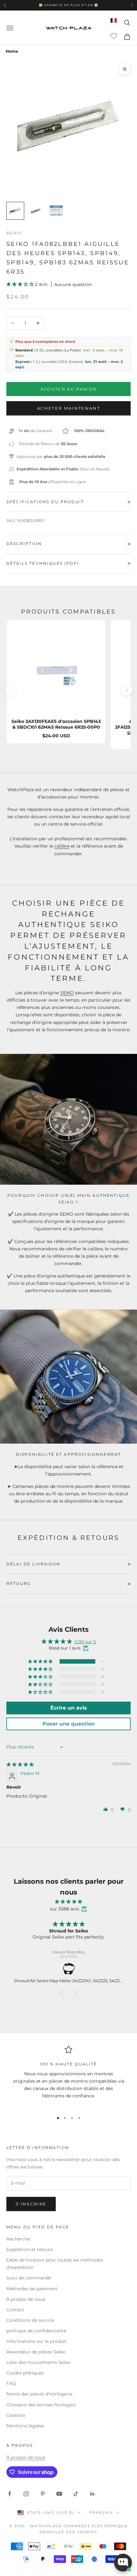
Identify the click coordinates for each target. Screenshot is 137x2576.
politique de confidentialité (36, 2331)
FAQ (11, 2383)
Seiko (14, 233)
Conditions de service (30, 2320)
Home (12, 51)
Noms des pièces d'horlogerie (39, 2394)
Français (101, 2513)
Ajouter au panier (69, 389)
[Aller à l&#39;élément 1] (15, 211)
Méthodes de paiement (32, 2289)
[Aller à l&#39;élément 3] (56, 211)
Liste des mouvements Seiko (38, 2362)
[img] (20, 1764)
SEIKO (67, 993)
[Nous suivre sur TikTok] (76, 2494)
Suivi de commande (29, 2278)
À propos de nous (26, 2299)
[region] (68, 2076)
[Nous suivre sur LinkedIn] (92, 2494)
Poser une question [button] (68, 1724)
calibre (62, 846)
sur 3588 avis (65, 1909)
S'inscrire (31, 2204)
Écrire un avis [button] (69, 1708)
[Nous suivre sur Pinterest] (43, 2494)
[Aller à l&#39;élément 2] (36, 211)
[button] (21, 284)
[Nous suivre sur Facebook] (10, 2494)
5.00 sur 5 (85, 1642)
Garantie (16, 2415)
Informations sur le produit (36, 2341)
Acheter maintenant (68, 408)
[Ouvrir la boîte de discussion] (123, 2563)
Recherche (18, 2239)
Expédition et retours (30, 2249)
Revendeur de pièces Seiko (36, 2352)
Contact (15, 2310)
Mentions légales (25, 2426)
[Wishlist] (115, 36)
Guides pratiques (25, 2373)
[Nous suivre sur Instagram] (26, 2494)
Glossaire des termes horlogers (41, 2405)
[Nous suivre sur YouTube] (59, 2494)
